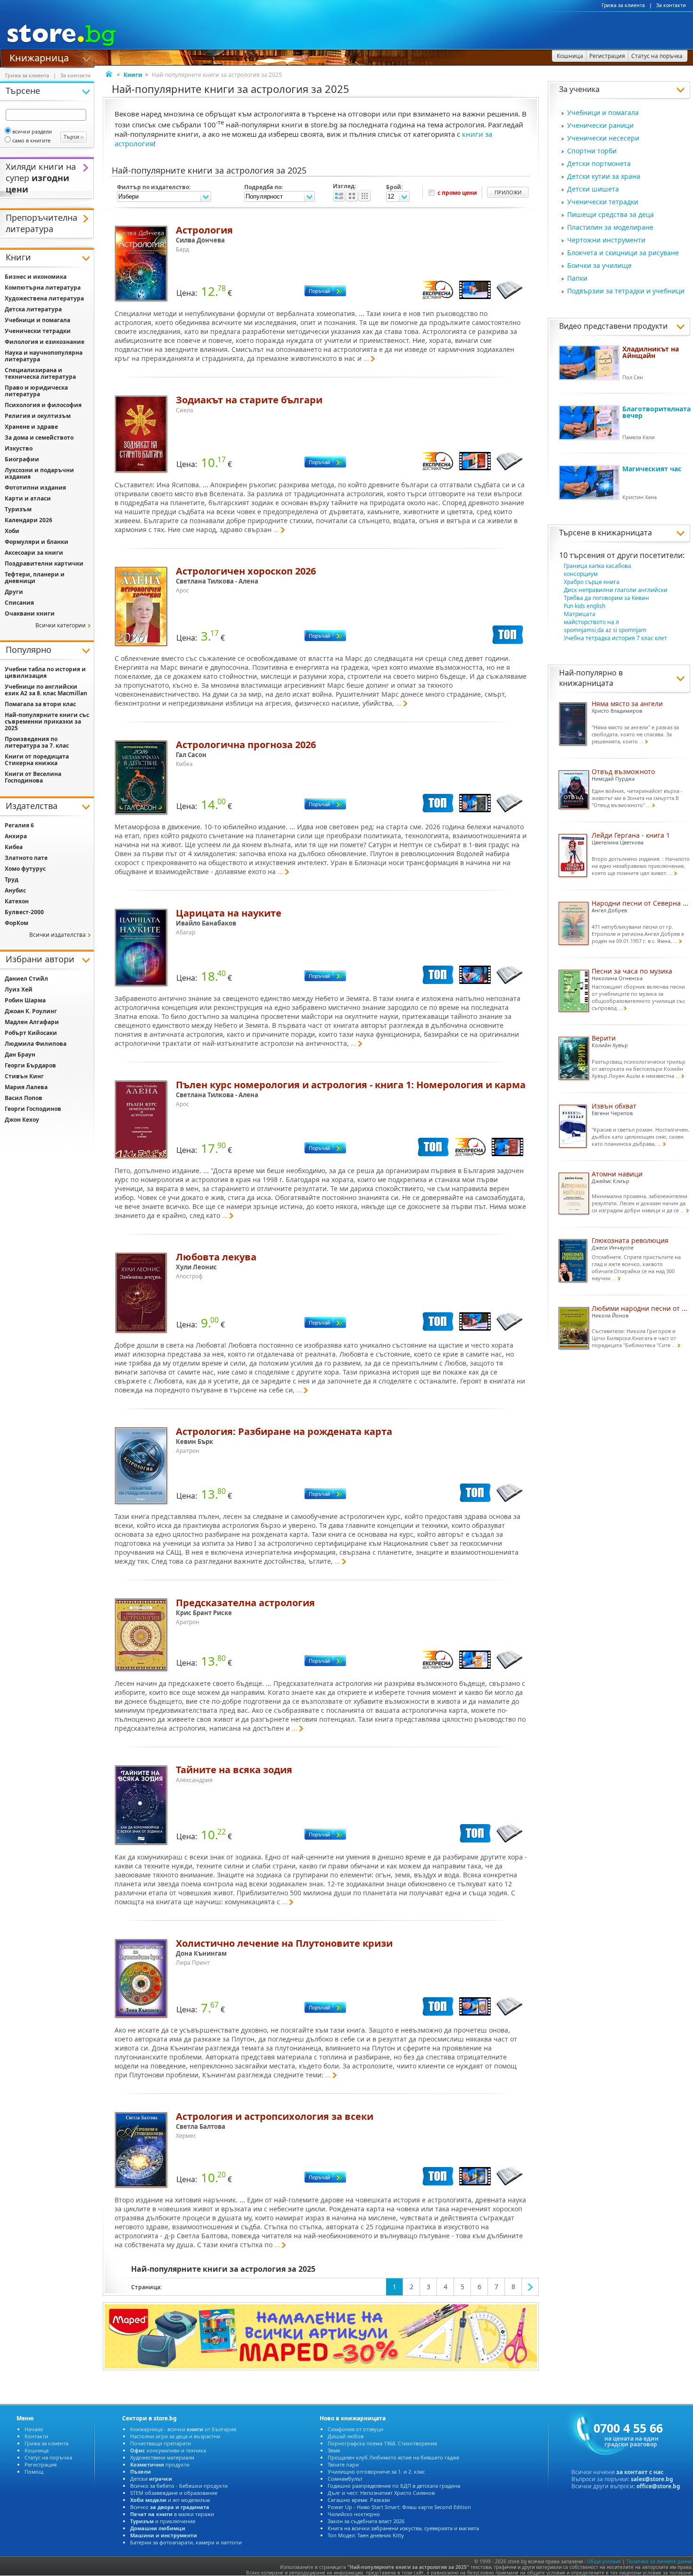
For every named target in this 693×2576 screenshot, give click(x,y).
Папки (577, 278)
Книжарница (39, 57)
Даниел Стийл (26, 979)
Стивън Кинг (24, 1076)
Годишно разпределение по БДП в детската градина (394, 2486)
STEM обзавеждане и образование (174, 2493)
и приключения (163, 2521)
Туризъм (18, 509)
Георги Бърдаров (30, 1065)
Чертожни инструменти (606, 240)
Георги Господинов (33, 1109)
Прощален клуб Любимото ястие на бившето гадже (393, 2457)
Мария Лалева (26, 1087)
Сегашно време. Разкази (359, 2500)
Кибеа (14, 847)
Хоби (12, 531)
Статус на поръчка (48, 2457)
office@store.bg (658, 2486)
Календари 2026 (29, 520)
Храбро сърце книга (592, 582)
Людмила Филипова (36, 1044)
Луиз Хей (19, 989)
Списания (19, 603)
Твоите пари (343, 2464)
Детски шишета (593, 189)
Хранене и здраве (31, 427)
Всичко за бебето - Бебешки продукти (179, 2486)
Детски (151, 2479)
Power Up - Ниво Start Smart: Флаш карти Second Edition (399, 2507)
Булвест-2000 (24, 912)
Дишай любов (346, 2436)
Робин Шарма (25, 1000)
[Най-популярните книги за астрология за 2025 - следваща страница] (530, 2287)
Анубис (15, 890)
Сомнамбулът (345, 2479)
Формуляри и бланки (37, 542)
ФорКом (16, 923)
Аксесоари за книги (34, 553)
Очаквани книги (30, 613)
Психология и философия (43, 405)
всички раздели (32, 131)
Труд (12, 880)
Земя (334, 2450)
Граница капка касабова (598, 566)
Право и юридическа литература (36, 391)
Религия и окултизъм (38, 416)
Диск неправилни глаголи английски (616, 590)
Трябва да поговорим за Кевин (606, 598)
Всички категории (61, 625)
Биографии (22, 459)
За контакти (671, 5)
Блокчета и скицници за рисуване (623, 253)
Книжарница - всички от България (183, 2429)
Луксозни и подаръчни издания (39, 473)
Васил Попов (24, 1098)
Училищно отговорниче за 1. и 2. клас (376, 2472)
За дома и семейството (39, 438)
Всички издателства (58, 935)
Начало (34, 2429)
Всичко (170, 2507)
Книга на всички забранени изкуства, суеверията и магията (403, 2528)
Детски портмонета (599, 163)
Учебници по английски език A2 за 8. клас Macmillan (46, 690)
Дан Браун (20, 1055)
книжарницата (625, 533)
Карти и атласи (28, 498)
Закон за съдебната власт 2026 (366, 2521)
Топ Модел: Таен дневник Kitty (366, 2535)
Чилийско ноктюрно (354, 2514)
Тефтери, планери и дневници (35, 578)
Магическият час (652, 469)
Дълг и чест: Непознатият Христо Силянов (381, 2493)
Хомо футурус (25, 869)
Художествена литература (44, 298)
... (366, 358)
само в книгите (31, 140)
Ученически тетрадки (603, 202)
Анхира (16, 836)
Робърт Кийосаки (31, 1033)
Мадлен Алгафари (32, 1022)
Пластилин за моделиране (610, 227)
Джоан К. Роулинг (31, 1011)
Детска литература (33, 309)
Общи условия (604, 2561)
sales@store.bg (652, 2479)
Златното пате (26, 858)
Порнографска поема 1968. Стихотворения (382, 2443)
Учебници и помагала (603, 113)
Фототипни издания (35, 488)
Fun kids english (585, 606)
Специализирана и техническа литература (40, 373)
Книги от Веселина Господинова (33, 777)
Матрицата (580, 614)
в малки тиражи (172, 2514)
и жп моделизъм (170, 2500)
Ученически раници (600, 125)
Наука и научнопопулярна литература (44, 356)
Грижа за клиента (623, 5)
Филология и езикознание (45, 342)
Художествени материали (162, 2457)
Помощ (34, 2472)
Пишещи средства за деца (610, 214)
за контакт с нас (640, 2472)
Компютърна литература (43, 288)
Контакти (36, 2436)
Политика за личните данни (659, 2561)
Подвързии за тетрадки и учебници (626, 291)
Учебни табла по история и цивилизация (45, 672)
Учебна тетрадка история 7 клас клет (615, 638)
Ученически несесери (603, 138)
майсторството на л (591, 622)
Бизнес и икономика (36, 277)
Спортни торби (592, 151)
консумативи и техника (168, 2450)
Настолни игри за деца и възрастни (175, 2436)
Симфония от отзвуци (355, 2429)
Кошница (37, 2450)
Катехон (17, 901)
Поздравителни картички (44, 563)
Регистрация (41, 2464)
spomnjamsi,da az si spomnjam (605, 630)
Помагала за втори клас (40, 704)
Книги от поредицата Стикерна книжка (37, 760)
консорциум (581, 574)
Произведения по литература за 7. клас (37, 742)
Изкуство (19, 448)
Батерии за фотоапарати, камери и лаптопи (186, 2542)
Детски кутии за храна (604, 176)
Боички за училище (599, 265)
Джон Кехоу (22, 1120)
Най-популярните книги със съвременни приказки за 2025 (47, 721)
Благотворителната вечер (656, 412)
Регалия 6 (19, 825)
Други (14, 592)
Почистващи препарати (161, 2443)
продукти (160, 2464)
